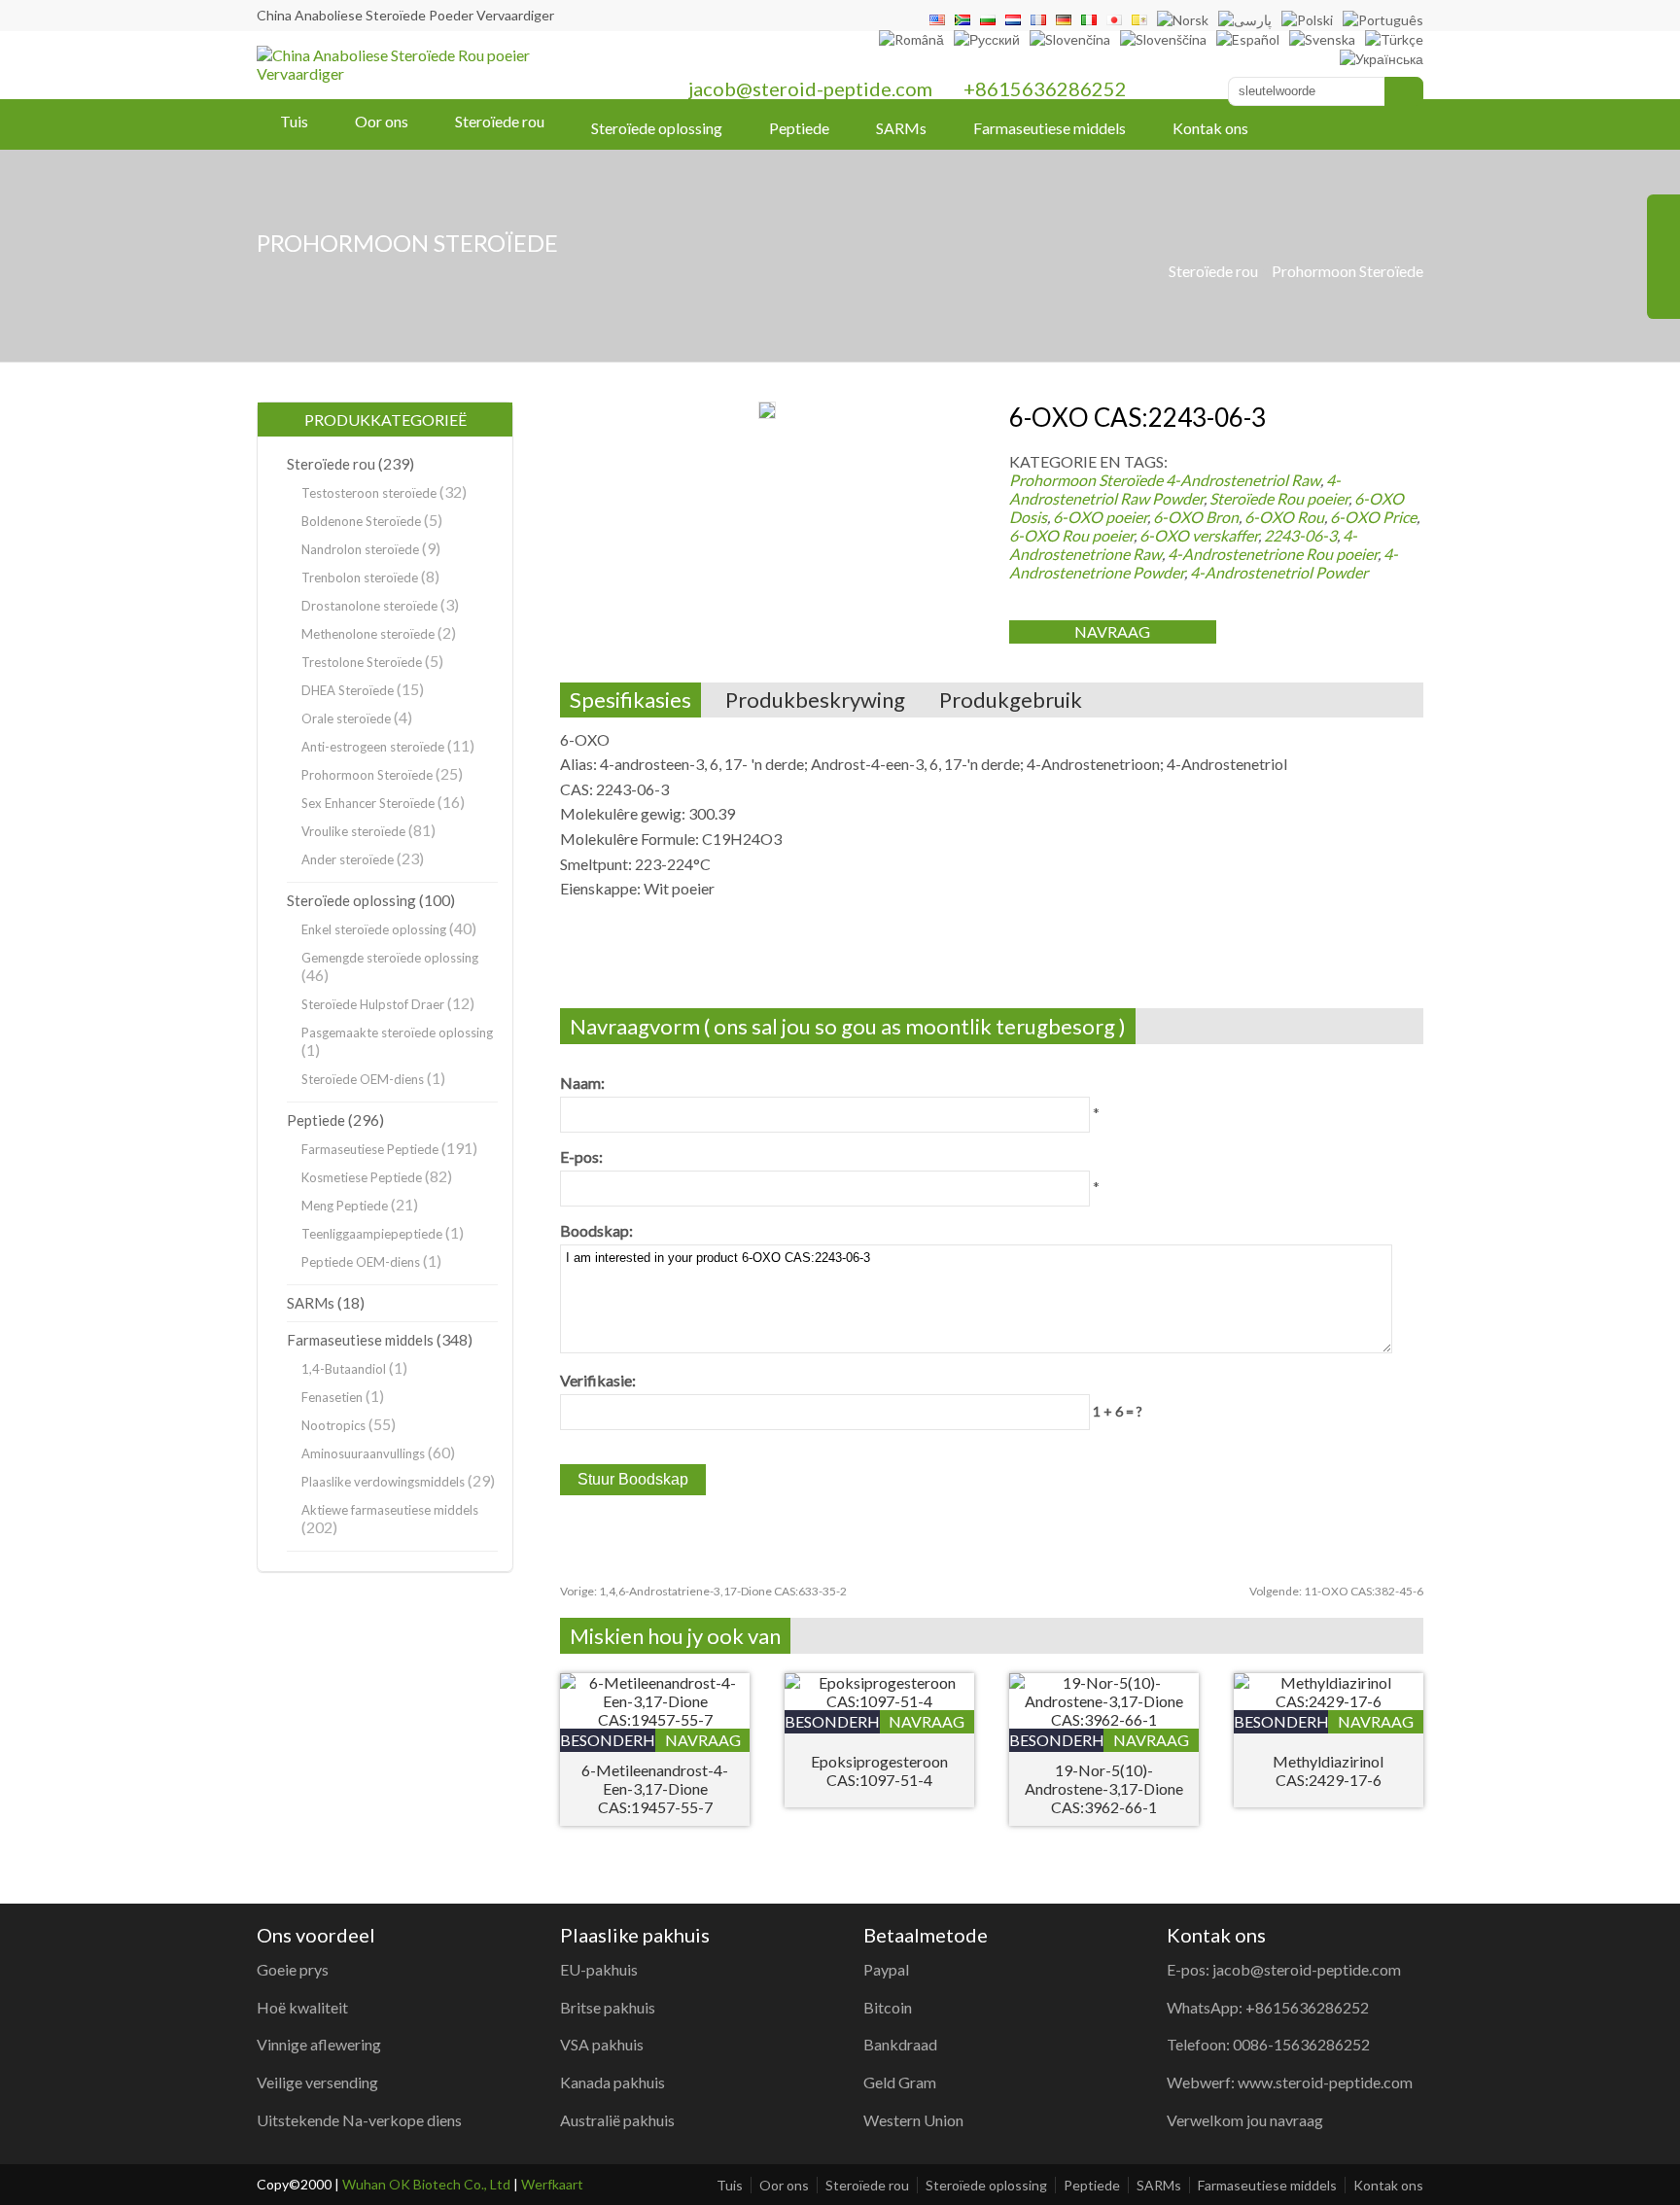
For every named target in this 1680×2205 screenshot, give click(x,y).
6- (1373, 517)
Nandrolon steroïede (360, 549)
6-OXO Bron (1196, 517)
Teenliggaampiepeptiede (372, 1234)
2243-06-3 (1300, 535)
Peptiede (799, 128)
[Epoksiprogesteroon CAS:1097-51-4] (879, 1701)
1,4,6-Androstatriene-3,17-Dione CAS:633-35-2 (703, 1591)
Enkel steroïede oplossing (374, 929)
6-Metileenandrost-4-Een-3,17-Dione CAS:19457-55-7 (655, 1788)
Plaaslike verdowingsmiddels (383, 1482)
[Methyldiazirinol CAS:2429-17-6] (1329, 1701)
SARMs (901, 128)
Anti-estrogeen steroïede (373, 747)
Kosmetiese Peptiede (362, 1177)
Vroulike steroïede (353, 831)
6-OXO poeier (1100, 517)
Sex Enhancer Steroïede (368, 803)
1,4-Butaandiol (344, 1369)
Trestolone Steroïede (362, 662)
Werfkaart (552, 2184)
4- (1243, 480)
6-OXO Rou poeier (1071, 535)
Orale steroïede (346, 718)
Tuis (294, 121)
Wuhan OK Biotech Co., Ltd (426, 2184)
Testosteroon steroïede (369, 493)
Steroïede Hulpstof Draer (373, 1004)
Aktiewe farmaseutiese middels (390, 1510)
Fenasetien (332, 1397)
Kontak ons (1210, 128)
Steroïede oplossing (657, 128)
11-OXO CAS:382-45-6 (1336, 1591)
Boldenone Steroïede (361, 521)
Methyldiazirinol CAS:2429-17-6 (1328, 1770)
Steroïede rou (500, 121)
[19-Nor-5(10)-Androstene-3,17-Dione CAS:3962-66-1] (1104, 1719)
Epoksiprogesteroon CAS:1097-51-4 (879, 1770)
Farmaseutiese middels (1050, 128)
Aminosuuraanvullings (363, 1453)
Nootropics (333, 1425)
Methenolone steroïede (368, 634)
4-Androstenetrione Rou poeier (1273, 554)
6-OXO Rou (1284, 517)
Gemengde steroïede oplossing (390, 958)
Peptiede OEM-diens (361, 1262)
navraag (1112, 631)
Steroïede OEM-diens (363, 1079)
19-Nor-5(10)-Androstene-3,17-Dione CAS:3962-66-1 (1104, 1788)
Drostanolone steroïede (369, 606)
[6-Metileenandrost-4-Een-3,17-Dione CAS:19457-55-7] (655, 1719)
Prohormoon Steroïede (1347, 271)
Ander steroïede (348, 859)
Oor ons (382, 121)
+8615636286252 (1045, 88)
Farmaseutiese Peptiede (370, 1149)
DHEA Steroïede (348, 690)
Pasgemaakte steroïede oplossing (397, 1032)
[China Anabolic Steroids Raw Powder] (436, 73)
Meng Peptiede (345, 1206)
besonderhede (608, 1740)
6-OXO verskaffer (1199, 535)
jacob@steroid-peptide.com (810, 88)
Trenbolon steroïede (360, 577)
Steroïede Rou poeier (1279, 498)
